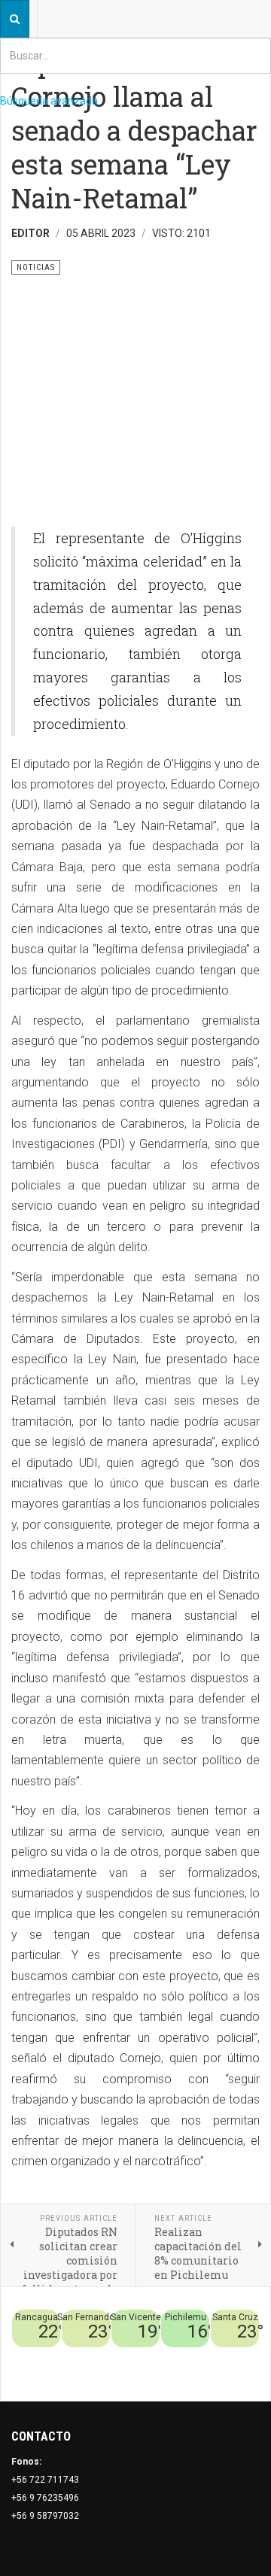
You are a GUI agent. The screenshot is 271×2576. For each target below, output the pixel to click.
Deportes (199, 2356)
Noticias (241, 2374)
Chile (164, 2356)
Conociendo (122, 2356)
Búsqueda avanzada (49, 101)
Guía (209, 2374)
